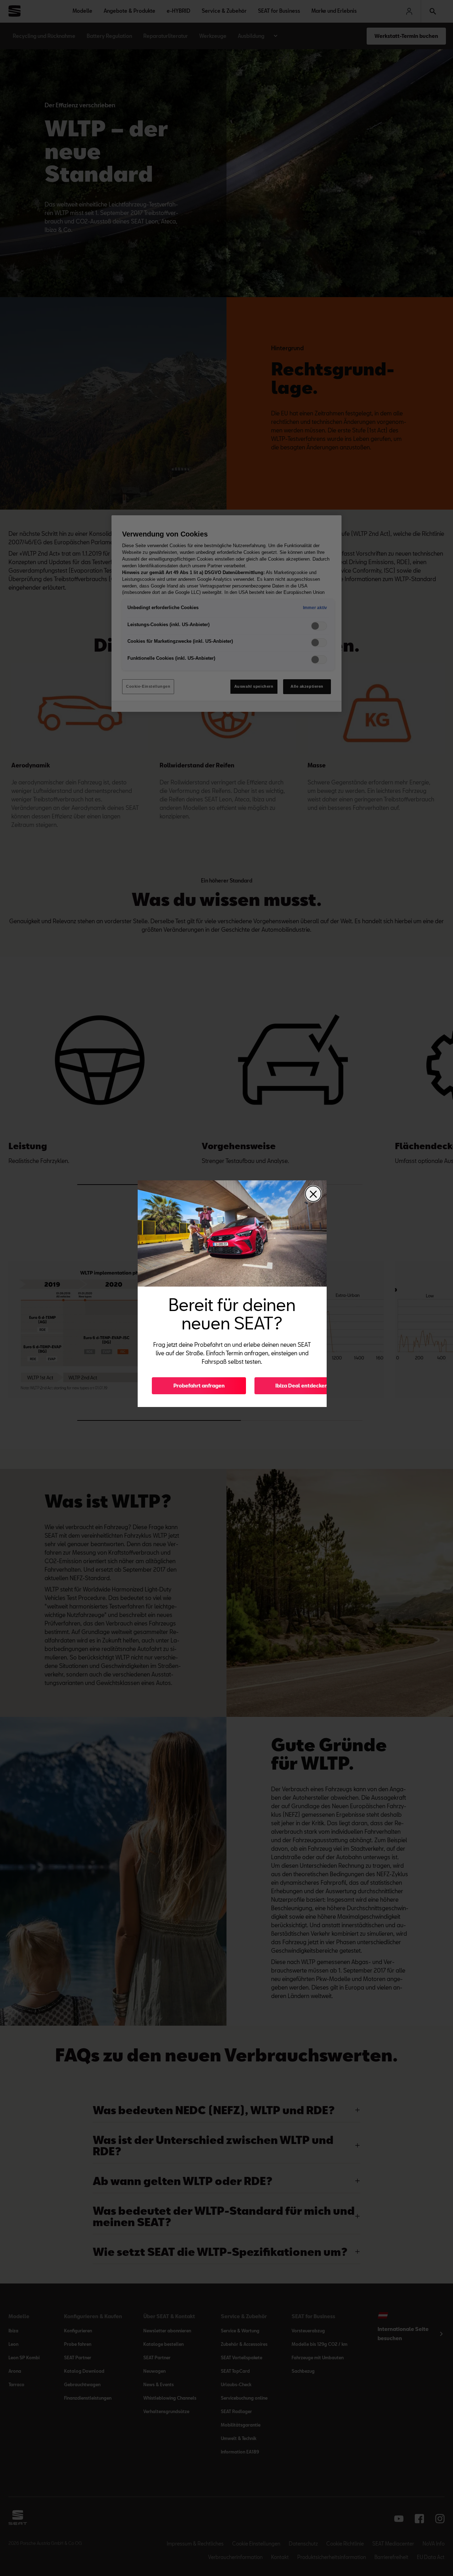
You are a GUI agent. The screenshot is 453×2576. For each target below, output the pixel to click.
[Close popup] (313, 1194)
